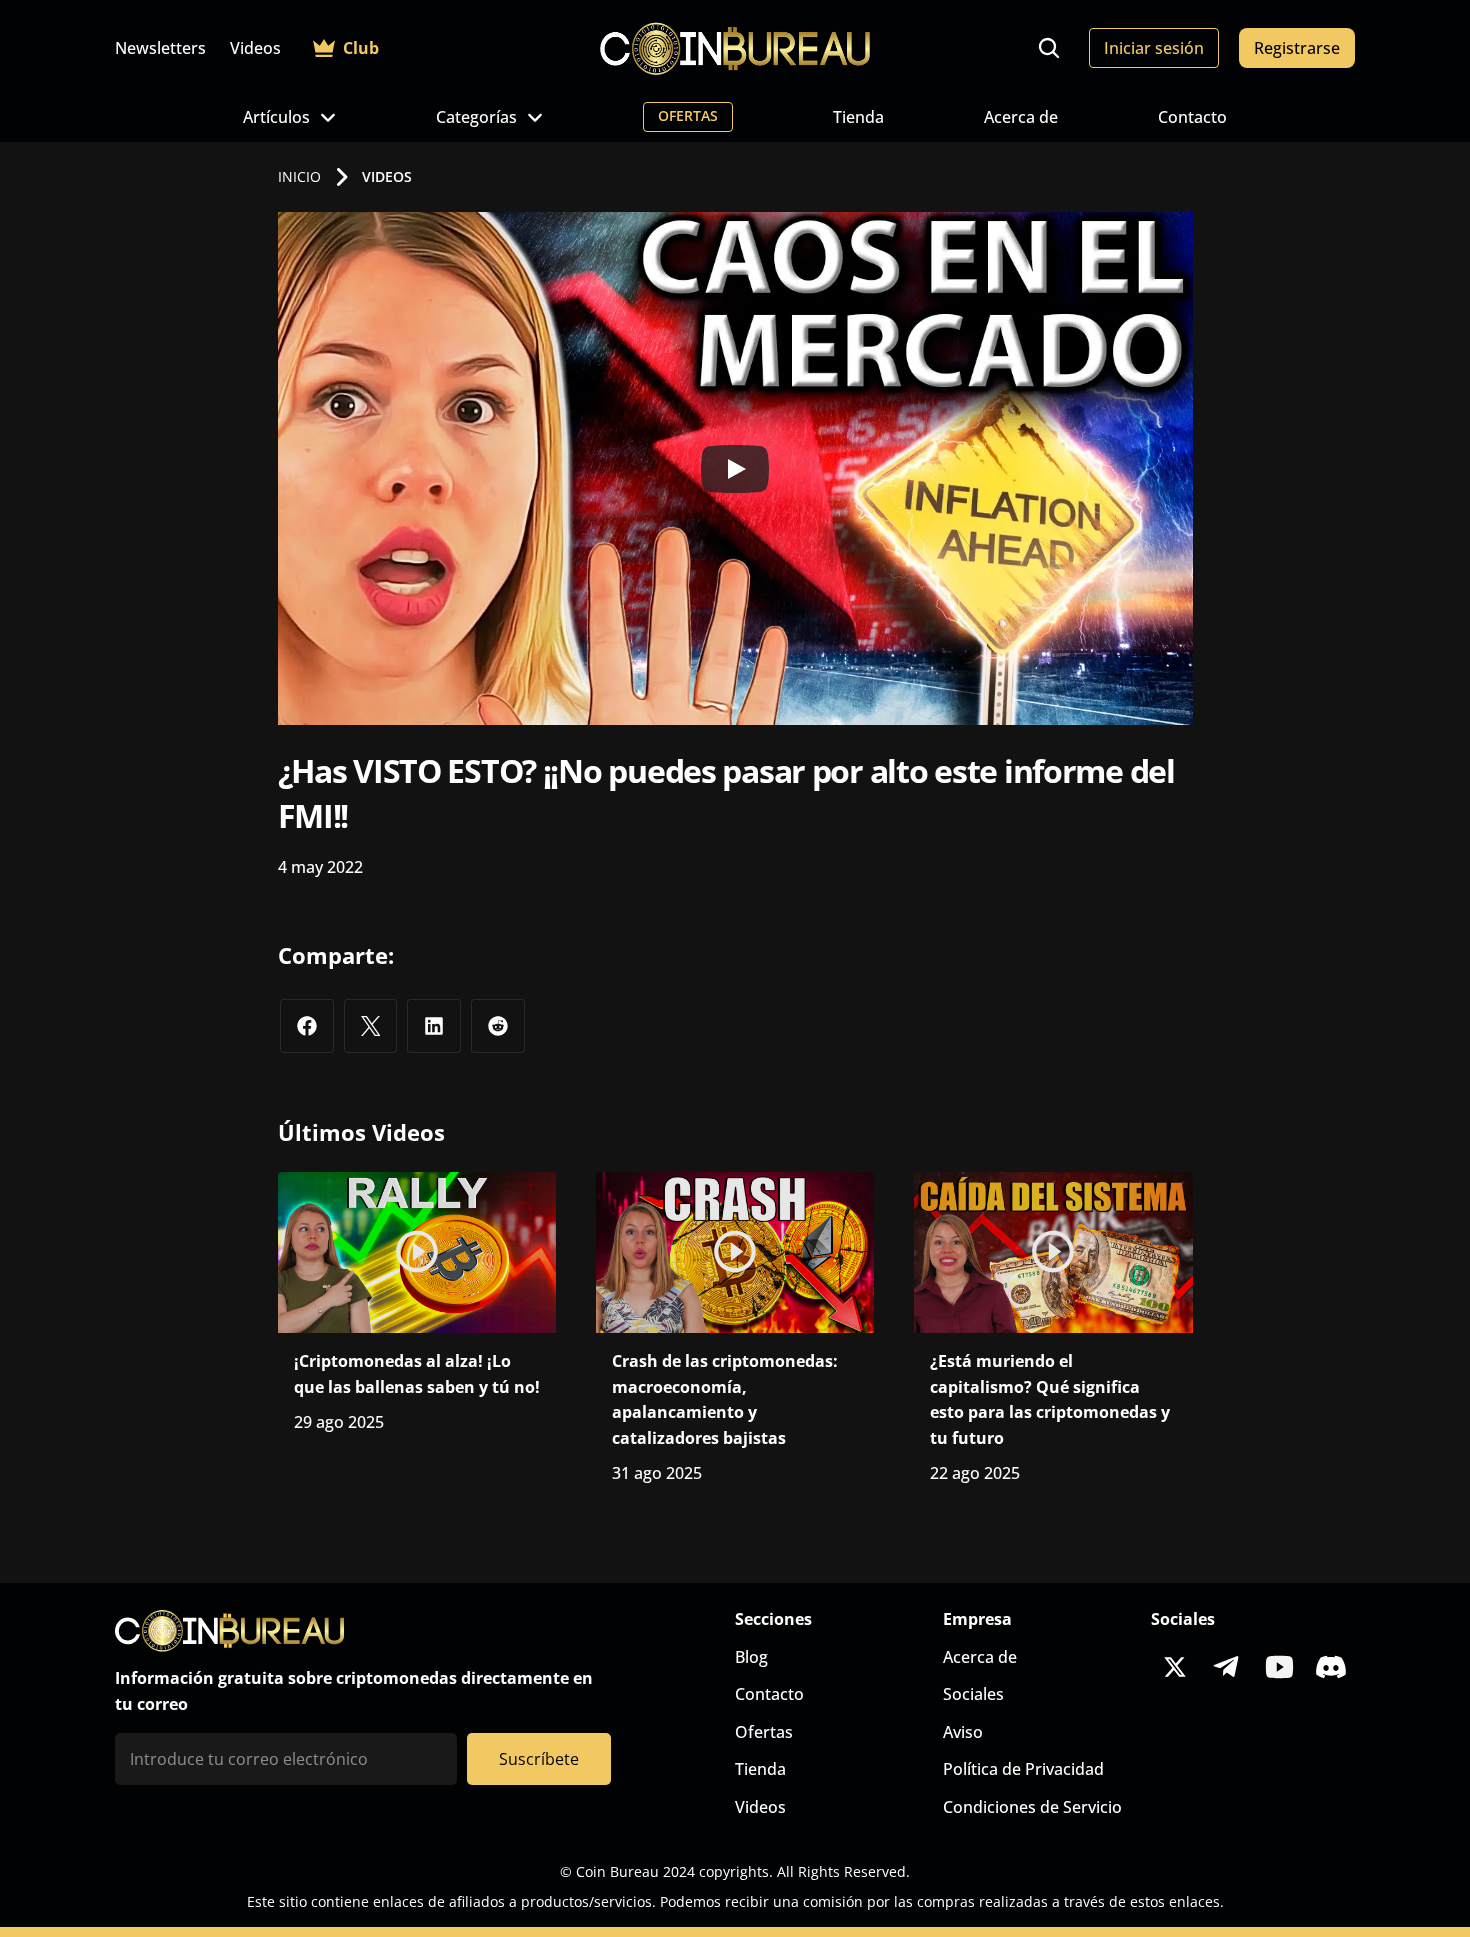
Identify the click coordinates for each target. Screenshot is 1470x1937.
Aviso (963, 1732)
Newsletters (160, 48)
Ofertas (764, 1732)
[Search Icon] (1049, 48)
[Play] (735, 469)
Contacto (1192, 117)
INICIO (299, 176)
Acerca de (1021, 117)
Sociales (973, 1694)
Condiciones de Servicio (1032, 1807)
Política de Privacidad (1023, 1769)
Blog (751, 1657)
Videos (255, 48)
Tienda (858, 117)
